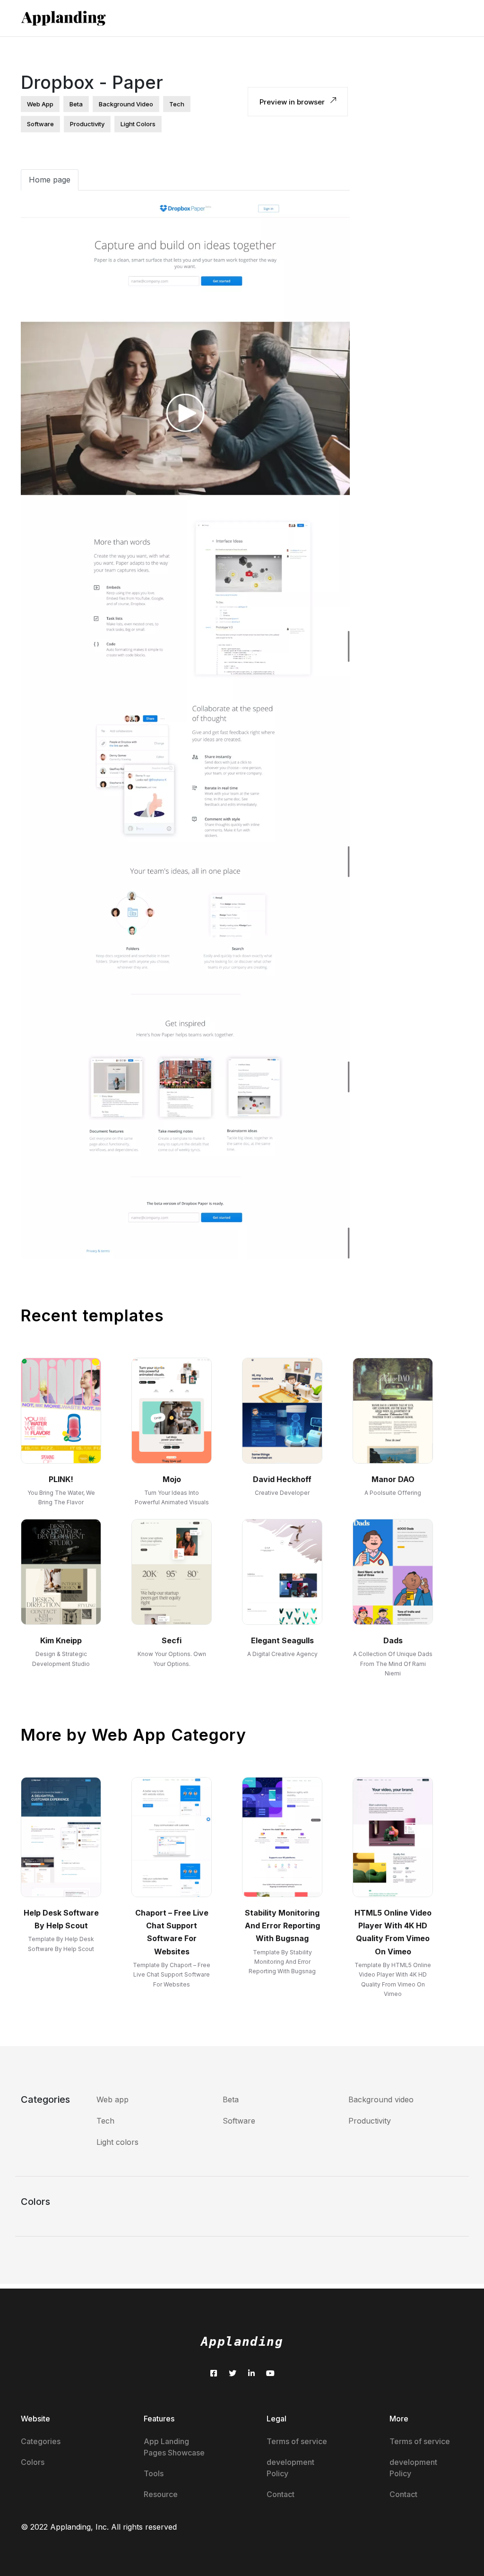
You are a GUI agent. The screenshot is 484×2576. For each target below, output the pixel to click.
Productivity (370, 2121)
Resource (161, 2494)
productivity (87, 124)
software (40, 124)
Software (239, 2121)
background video (126, 104)
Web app (112, 2099)
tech (177, 104)
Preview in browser (293, 102)
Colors (33, 2462)
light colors (138, 124)
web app (40, 104)
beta (76, 104)
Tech (105, 2121)
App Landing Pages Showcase (174, 2447)
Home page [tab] (50, 180)
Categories (41, 2441)
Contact (281, 2494)
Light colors (117, 2142)
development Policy (290, 2468)
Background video (381, 2099)
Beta (231, 2099)
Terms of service (297, 2441)
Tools (154, 2473)
